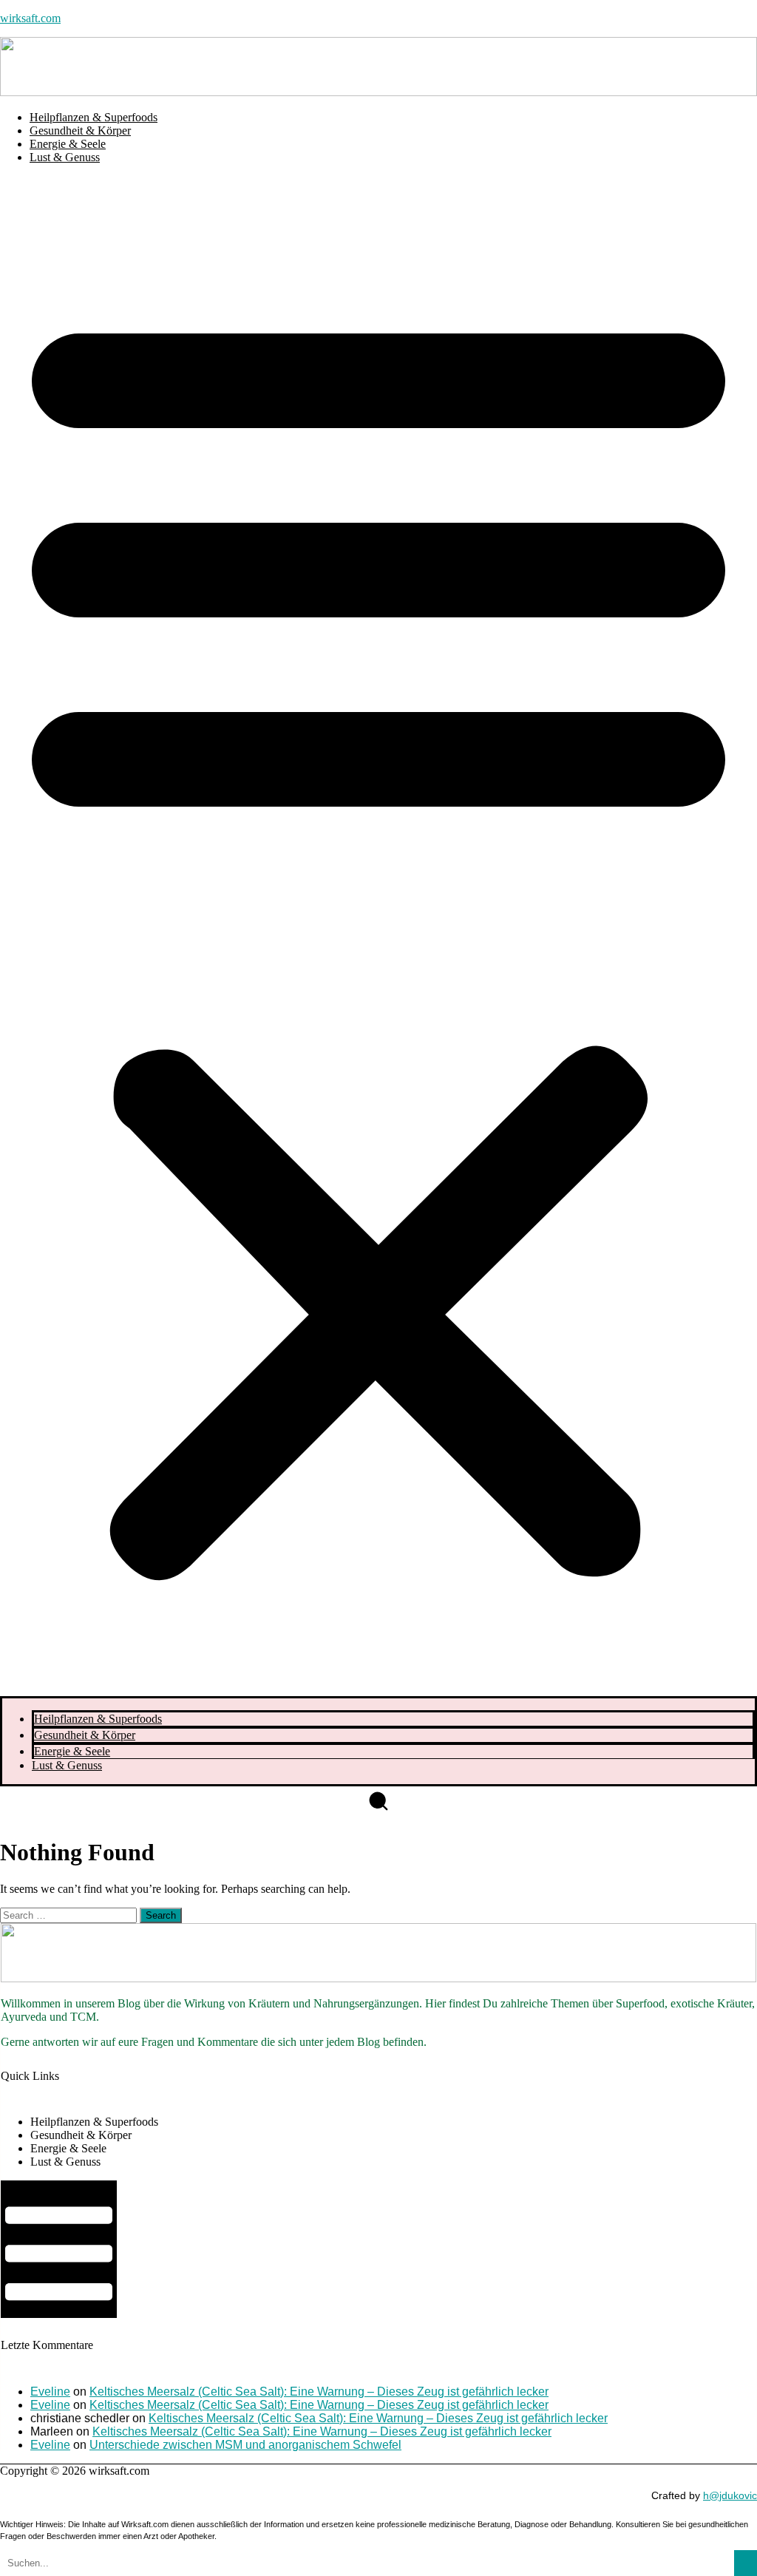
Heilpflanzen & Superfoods (94, 117)
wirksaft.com (30, 18)
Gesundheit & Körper (80, 131)
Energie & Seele (68, 144)
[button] (378, 936)
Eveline (50, 2392)
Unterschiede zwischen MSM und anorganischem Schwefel (245, 2445)
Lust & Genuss (65, 157)
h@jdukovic (730, 2495)
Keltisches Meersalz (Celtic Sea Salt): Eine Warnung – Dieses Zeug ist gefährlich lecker (319, 2392)
